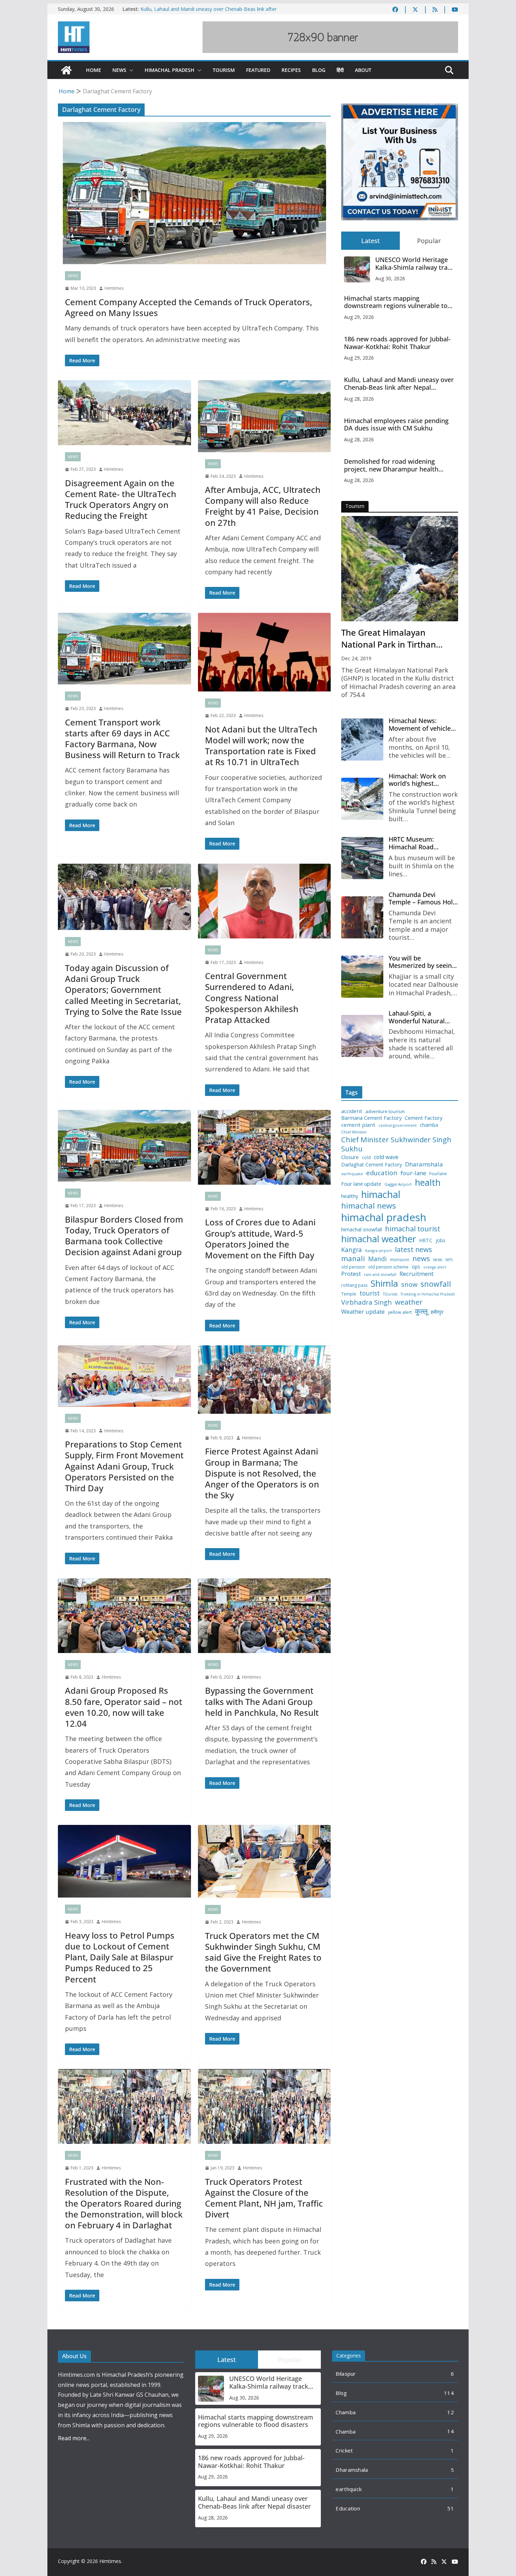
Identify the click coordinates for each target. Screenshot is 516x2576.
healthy (350, 1196)
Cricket (344, 2450)
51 (451, 2508)
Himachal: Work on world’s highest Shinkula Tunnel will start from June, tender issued (423, 780)
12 (451, 2412)
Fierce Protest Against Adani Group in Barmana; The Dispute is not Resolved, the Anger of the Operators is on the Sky (262, 1473)
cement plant (358, 1125)
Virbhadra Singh (366, 1302)
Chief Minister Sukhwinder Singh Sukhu (396, 1144)
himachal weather (379, 1239)
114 (449, 2393)
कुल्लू (421, 1311)
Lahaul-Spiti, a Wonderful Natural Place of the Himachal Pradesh (421, 1017)
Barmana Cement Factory (371, 1118)
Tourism (224, 70)
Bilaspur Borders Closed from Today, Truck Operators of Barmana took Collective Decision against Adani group (124, 1236)
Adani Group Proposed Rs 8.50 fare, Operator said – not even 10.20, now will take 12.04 (124, 1707)
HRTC (426, 1240)
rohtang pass (354, 1285)
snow (409, 1284)
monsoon (400, 1260)
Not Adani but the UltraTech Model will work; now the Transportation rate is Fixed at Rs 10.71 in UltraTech (261, 746)
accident (352, 1111)
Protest (351, 1274)
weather (409, 1302)
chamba (429, 1125)
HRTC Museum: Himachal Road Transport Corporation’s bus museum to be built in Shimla (422, 843)
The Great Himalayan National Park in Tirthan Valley (389, 638)
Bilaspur (346, 2374)
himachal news (369, 1206)
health (428, 1182)
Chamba (346, 2412)
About (363, 70)
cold (366, 1158)
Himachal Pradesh (170, 70)
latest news (414, 1249)
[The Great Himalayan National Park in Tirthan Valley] (400, 569)
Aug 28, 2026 (359, 399)
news (421, 1259)
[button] (130, 70)
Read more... (74, 2438)
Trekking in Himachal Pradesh (428, 1294)
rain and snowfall (380, 1274)
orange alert (435, 1267)
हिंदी (340, 70)
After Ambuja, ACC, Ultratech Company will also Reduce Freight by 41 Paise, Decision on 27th (263, 506)
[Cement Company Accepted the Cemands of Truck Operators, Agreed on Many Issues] (194, 193)
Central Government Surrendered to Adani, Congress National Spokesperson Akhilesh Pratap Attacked (252, 998)
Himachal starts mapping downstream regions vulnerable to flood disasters (396, 302)
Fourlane (438, 1174)
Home (94, 70)
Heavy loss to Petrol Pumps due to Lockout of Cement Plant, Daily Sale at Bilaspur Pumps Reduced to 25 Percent (120, 1957)
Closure (350, 1157)
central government (398, 1125)
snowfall (436, 1284)
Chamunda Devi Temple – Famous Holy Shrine (422, 899)
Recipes (291, 70)
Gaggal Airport (398, 1184)
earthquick (349, 2489)
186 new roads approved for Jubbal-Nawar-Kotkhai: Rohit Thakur (397, 343)
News (119, 70)
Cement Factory (424, 1118)
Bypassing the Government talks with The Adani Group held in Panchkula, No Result (262, 1701)
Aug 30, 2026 (390, 278)
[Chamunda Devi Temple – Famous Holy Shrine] (362, 917)
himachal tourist (413, 1229)
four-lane (413, 1173)
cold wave (386, 1157)
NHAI (438, 1260)
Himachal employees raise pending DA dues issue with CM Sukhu (396, 425)
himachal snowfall (362, 1229)
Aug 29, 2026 (359, 317)
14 (451, 2431)
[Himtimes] (66, 70)
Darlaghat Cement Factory (372, 1165)
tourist (370, 1293)
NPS (449, 1260)
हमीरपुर (437, 1312)
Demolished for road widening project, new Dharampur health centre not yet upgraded (391, 465)
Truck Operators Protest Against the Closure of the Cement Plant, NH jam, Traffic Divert (264, 2198)
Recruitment (416, 1274)
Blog (319, 70)
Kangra (352, 1250)
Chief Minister (354, 1132)
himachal (381, 1194)
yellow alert (400, 1312)
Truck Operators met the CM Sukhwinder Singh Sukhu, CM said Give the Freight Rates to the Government (263, 1952)
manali (353, 1259)
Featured (258, 70)
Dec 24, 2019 (356, 658)
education (382, 1173)
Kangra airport (378, 1251)
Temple (349, 1294)
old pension (353, 1267)
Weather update (363, 1312)
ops (416, 1267)
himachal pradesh (384, 1217)
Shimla (384, 1283)
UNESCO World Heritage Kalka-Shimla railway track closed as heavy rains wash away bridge (415, 264)
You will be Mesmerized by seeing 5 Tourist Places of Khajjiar (422, 962)
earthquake (352, 1174)
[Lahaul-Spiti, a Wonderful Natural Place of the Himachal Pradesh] (362, 1036)
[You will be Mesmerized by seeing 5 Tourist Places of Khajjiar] (362, 977)
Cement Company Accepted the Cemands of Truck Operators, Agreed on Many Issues (188, 307)
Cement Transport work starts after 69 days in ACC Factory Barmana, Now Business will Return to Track (122, 739)
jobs (441, 1241)
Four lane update (361, 1184)
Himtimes (114, 288)
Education (348, 2508)
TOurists (390, 1294)
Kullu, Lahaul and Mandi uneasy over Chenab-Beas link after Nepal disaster (399, 384)
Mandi (378, 1259)
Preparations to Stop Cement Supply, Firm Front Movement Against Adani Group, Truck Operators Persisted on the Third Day (124, 1466)
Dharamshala (424, 1164)
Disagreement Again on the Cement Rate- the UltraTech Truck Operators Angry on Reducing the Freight (121, 499)
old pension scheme (388, 1267)
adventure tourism (385, 1112)
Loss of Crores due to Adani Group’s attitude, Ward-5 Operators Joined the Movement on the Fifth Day (260, 1239)
